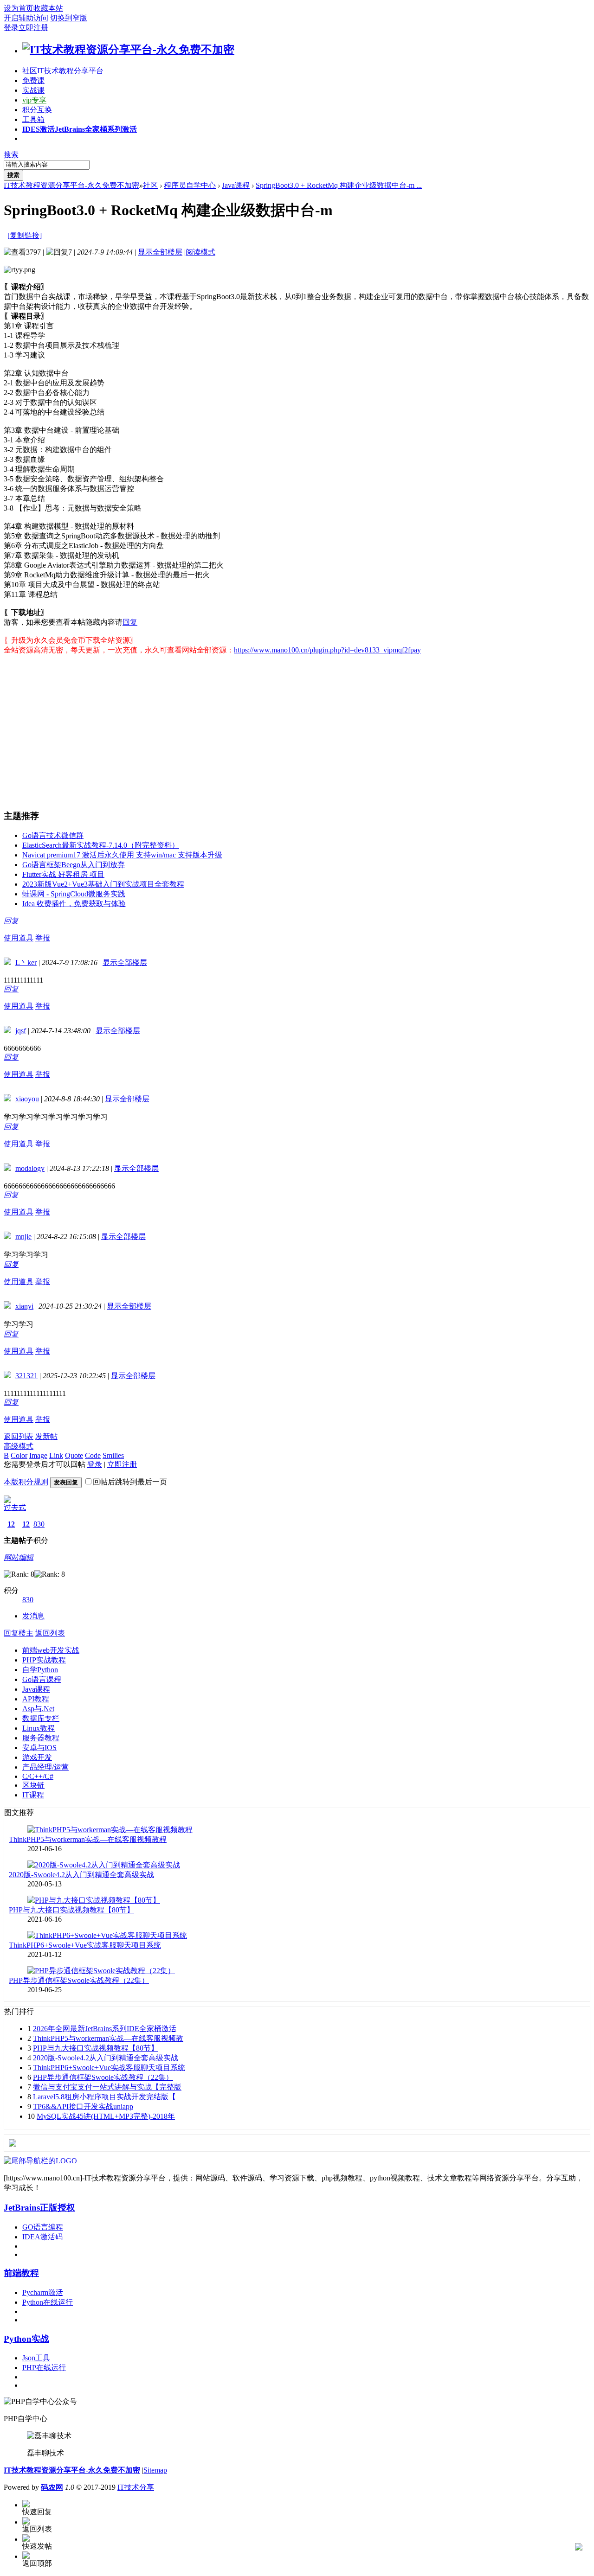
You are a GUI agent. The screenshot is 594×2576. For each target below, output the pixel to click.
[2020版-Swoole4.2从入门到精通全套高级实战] (104, 1865)
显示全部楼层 (160, 252)
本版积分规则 (26, 1482)
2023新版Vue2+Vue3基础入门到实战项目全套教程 (103, 884)
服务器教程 (41, 1738)
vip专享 (34, 100)
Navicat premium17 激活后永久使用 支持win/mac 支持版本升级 (122, 855)
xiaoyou (27, 1099)
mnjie (23, 1237)
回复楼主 (19, 1633)
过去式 (15, 1507)
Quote (74, 1455)
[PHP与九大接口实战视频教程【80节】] (94, 1900)
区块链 (33, 1785)
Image (38, 1455)
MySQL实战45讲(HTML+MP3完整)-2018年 (106, 2116)
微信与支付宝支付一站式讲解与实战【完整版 (107, 2087)
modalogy (30, 1168)
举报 (43, 938)
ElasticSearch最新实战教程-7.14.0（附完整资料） (101, 845)
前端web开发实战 (51, 1650)
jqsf (21, 1031)
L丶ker (26, 962)
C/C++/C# (38, 1776)
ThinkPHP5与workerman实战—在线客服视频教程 (88, 1839)
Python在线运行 (48, 2302)
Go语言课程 (42, 1679)
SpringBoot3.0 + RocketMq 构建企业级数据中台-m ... (339, 185)
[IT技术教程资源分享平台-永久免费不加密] (128, 50)
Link (56, 1455)
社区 (63, 71)
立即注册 (33, 28)
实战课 (33, 90)
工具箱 (33, 119)
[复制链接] (25, 235)
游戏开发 (37, 1757)
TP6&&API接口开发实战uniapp (83, 2106)
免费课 (33, 80)
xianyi (24, 1306)
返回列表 (19, 1436)
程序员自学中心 (190, 185)
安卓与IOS (39, 1748)
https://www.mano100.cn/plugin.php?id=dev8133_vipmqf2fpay (327, 650)
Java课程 (236, 185)
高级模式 (19, 1446)
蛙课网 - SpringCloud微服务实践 (74, 894)
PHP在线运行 (44, 2368)
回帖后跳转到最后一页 (130, 1482)
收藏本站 (48, 8)
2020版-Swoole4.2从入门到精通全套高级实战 (81, 1875)
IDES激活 (80, 129)
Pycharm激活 (43, 2292)
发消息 (33, 1616)
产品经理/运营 (45, 1767)
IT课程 (33, 1795)
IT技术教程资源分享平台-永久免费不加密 (71, 185)
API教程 (36, 1699)
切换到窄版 (69, 18)
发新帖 (46, 1436)
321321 (26, 1376)
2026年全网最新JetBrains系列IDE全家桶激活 (105, 2029)
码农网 (52, 2487)
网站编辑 (19, 1557)
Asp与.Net (38, 1709)
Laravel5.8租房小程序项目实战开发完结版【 (104, 2097)
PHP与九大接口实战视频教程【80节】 (71, 1910)
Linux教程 (39, 1728)
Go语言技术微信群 (53, 835)
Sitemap (155, 2470)
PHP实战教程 (44, 1660)
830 (39, 1524)
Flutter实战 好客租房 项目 (63, 874)
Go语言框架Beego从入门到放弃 (74, 865)
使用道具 (19, 938)
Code (93, 1455)
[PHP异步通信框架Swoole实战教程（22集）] (101, 1971)
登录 (11, 28)
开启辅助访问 (26, 18)
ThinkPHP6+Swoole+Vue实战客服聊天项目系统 (85, 1945)
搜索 (11, 155)
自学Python (40, 1670)
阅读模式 (200, 252)
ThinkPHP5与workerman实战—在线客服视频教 (108, 2038)
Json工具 (36, 2358)
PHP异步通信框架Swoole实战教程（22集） (79, 1980)
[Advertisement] (282, 729)
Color (19, 1455)
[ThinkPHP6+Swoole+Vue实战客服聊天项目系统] (107, 1935)
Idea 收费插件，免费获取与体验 (74, 904)
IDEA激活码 (42, 2237)
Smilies (113, 1455)
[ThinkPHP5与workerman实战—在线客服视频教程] (110, 1830)
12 (11, 1524)
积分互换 (37, 110)
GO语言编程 (43, 2227)
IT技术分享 (136, 2487)
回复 (130, 622)
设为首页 (19, 8)
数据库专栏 (41, 1718)
